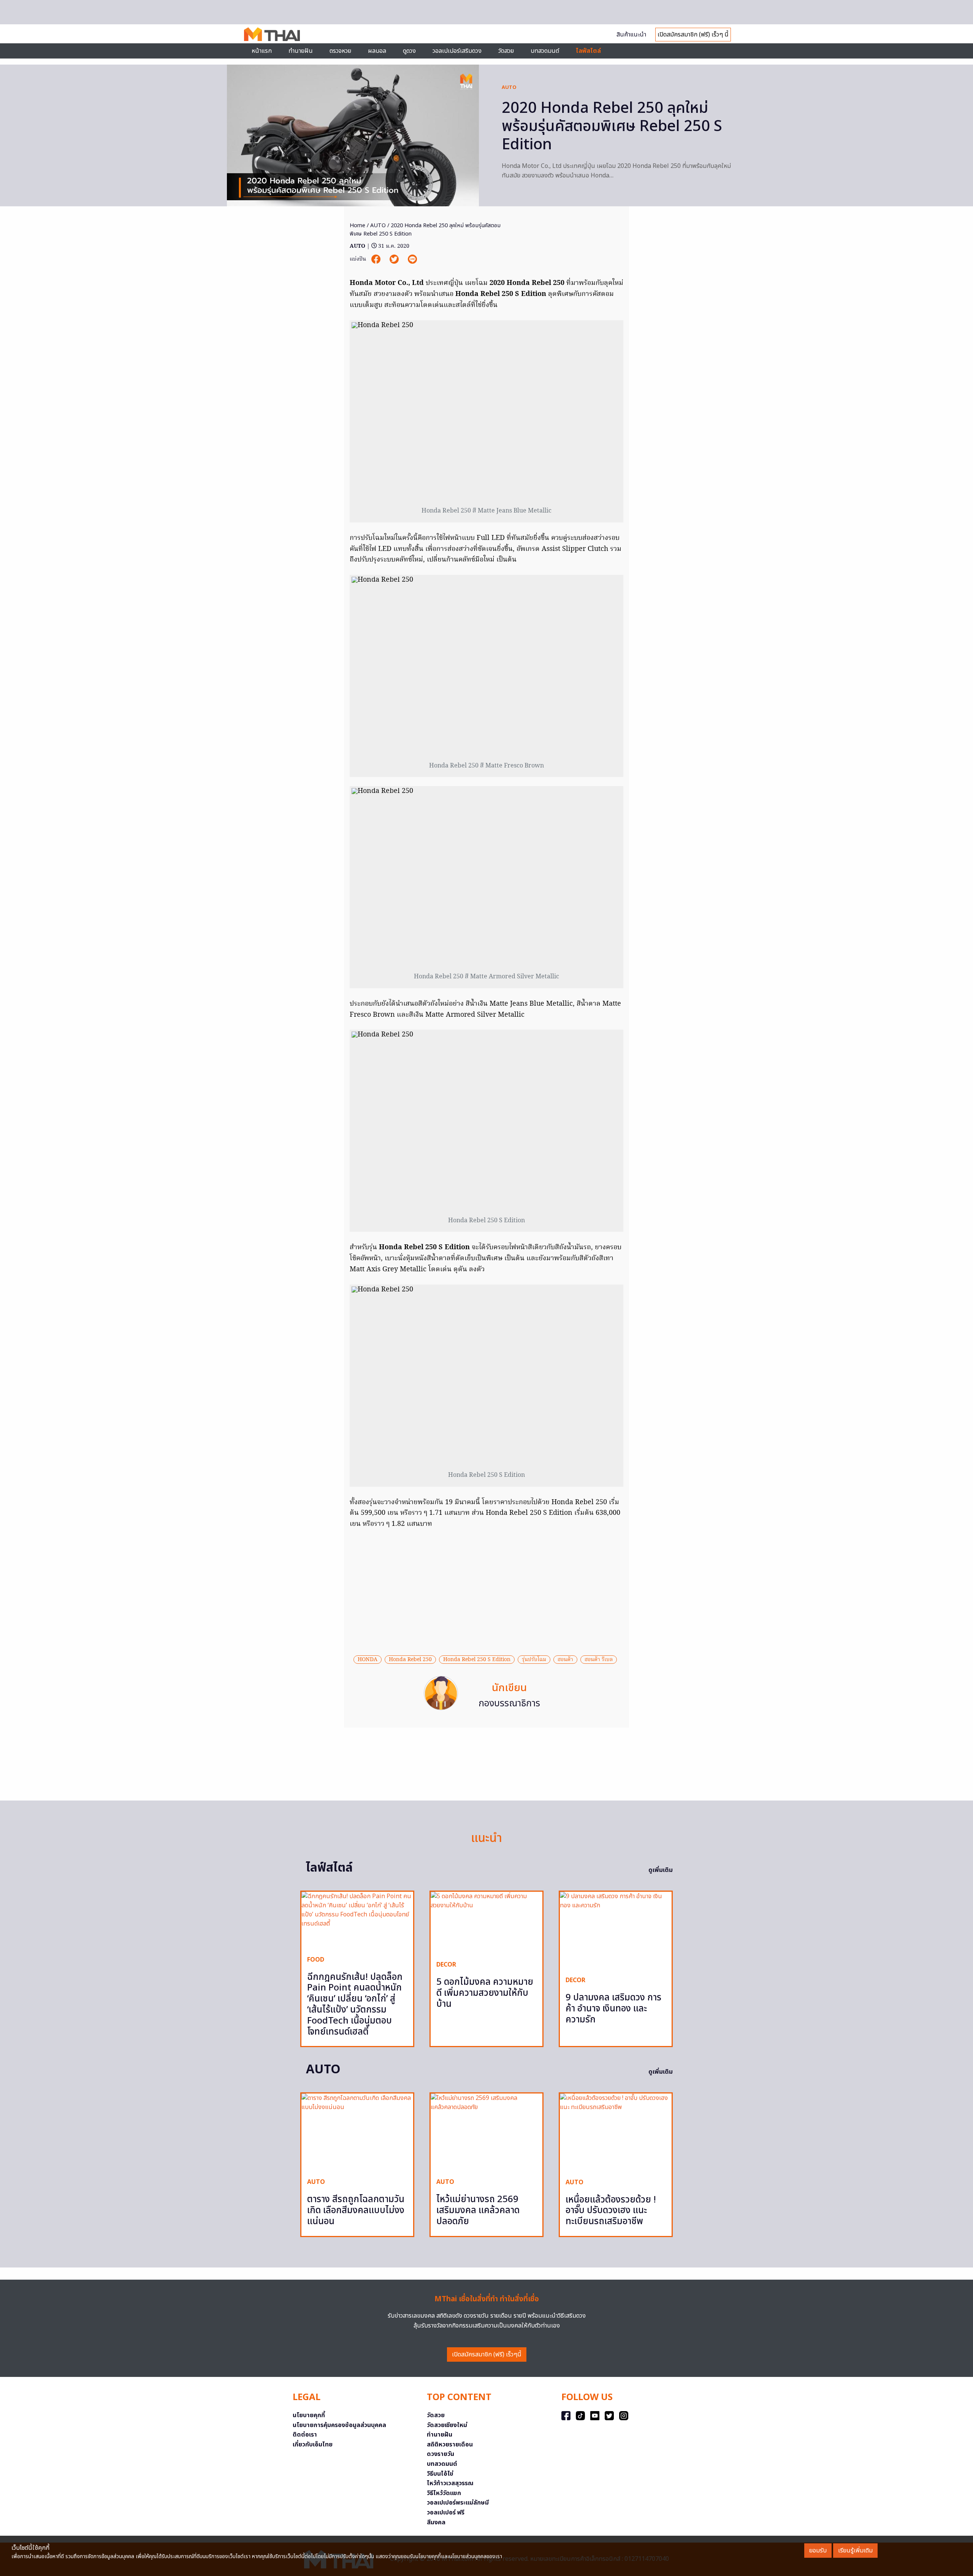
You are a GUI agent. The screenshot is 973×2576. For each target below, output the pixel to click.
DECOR (446, 1965)
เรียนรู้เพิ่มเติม (855, 2551)
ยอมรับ (818, 2551)
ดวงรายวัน (441, 2454)
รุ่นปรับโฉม (534, 1660)
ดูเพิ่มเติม (661, 1870)
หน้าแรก (262, 51)
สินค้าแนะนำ (631, 35)
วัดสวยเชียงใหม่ (447, 2425)
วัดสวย (506, 51)
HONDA (368, 1660)
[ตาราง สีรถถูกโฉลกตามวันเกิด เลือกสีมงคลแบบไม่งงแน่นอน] (357, 2133)
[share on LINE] (412, 259)
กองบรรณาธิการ (509, 1704)
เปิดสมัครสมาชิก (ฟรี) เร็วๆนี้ (487, 2354)
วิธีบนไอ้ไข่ (440, 2474)
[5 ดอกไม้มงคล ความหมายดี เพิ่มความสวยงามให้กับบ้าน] (486, 1923)
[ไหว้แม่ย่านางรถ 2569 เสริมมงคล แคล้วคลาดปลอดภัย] (486, 2133)
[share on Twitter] (395, 259)
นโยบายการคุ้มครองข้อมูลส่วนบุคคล (339, 2425)
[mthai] (272, 34)
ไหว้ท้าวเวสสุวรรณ (450, 2483)
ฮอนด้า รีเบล (599, 1660)
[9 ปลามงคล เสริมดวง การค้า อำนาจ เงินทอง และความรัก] (616, 1931)
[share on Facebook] (377, 259)
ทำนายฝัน (301, 51)
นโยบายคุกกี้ (309, 2415)
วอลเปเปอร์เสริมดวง (457, 51)
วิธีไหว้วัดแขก (444, 2493)
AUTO (509, 87)
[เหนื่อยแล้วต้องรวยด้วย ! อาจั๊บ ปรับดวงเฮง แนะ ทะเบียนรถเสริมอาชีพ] (616, 2133)
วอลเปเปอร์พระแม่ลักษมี (458, 2503)
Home (357, 225)
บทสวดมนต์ (545, 51)
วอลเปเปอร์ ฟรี (446, 2513)
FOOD (316, 1960)
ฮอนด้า (565, 1660)
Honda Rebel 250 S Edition (477, 1660)
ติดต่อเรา (305, 2435)
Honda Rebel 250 (410, 1660)
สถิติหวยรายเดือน (450, 2445)
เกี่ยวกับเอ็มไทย (313, 2445)
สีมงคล (436, 2522)
